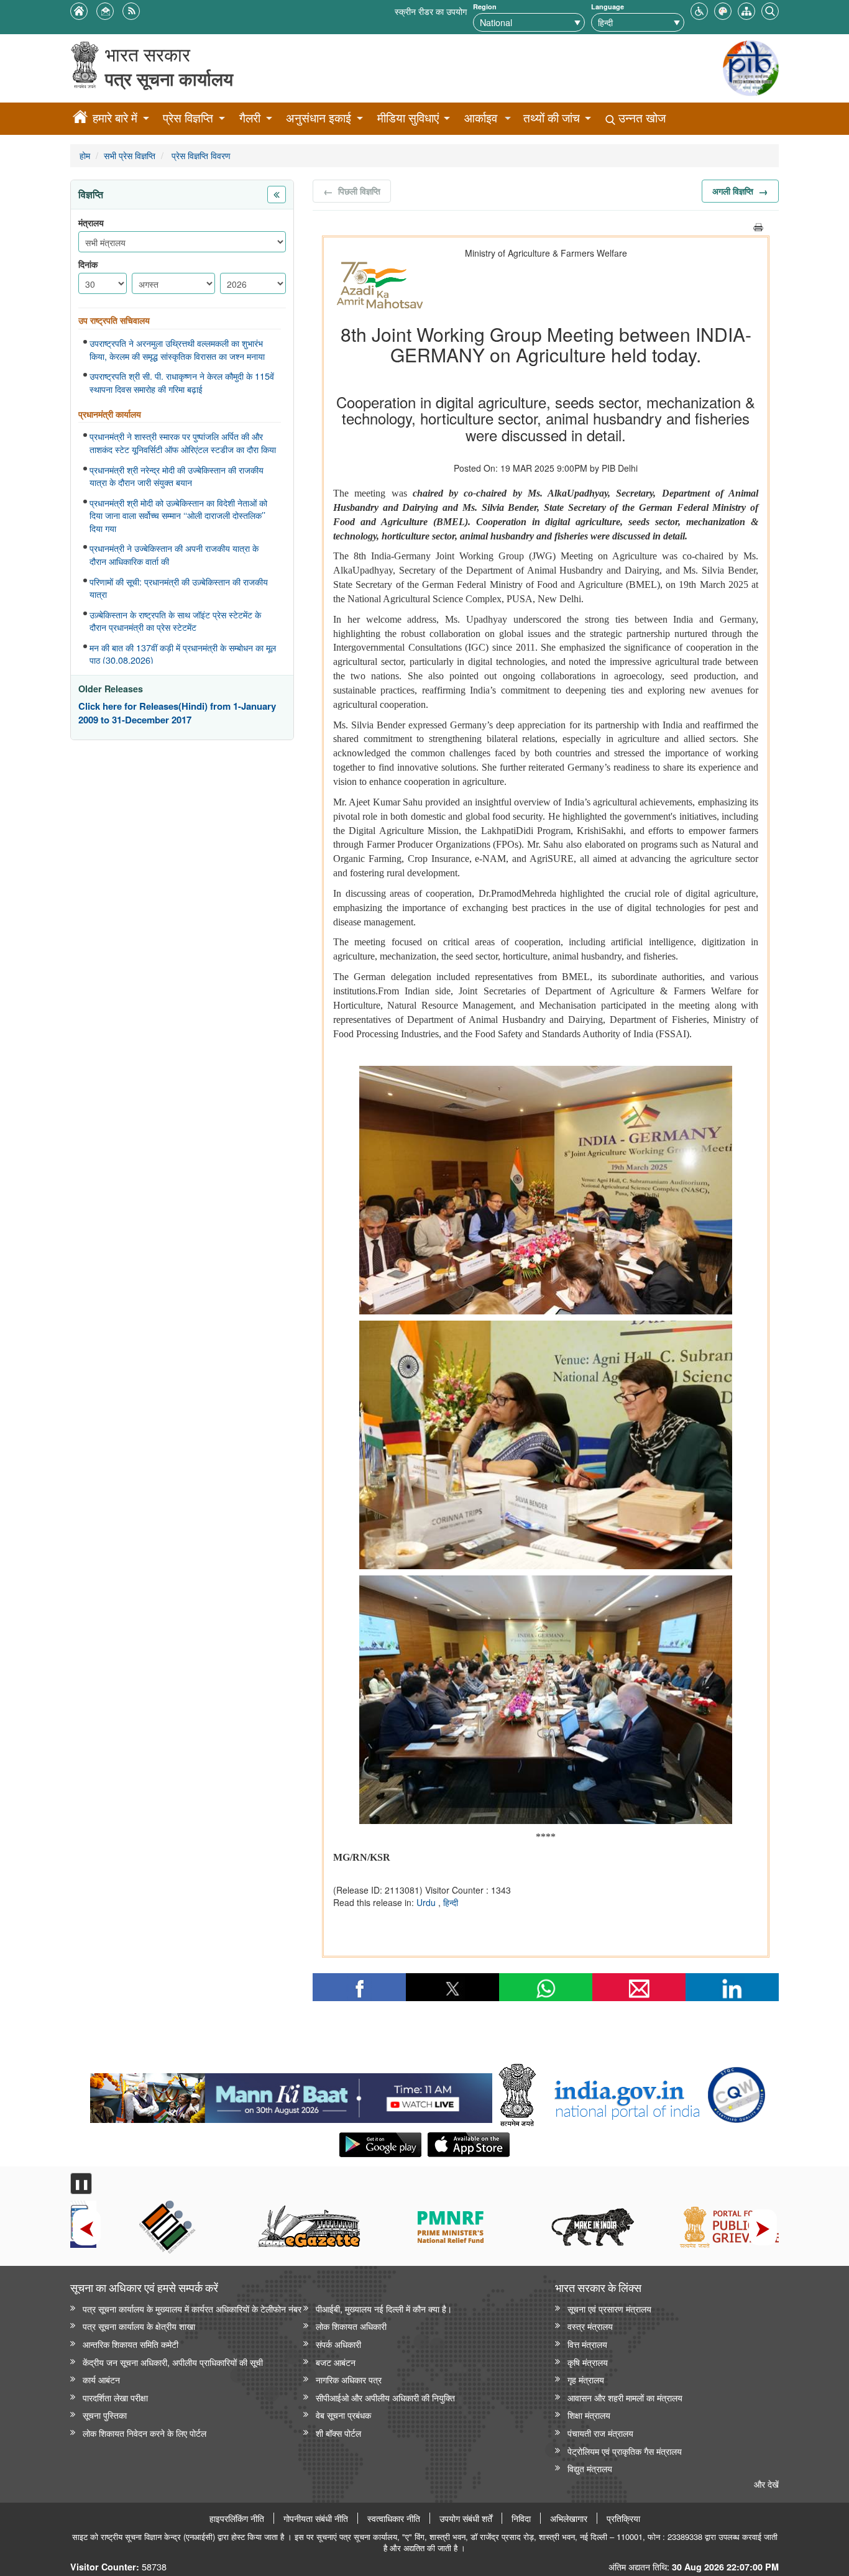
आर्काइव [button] (481, 118)
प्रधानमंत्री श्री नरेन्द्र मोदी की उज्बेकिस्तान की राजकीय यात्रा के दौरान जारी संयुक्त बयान (177, 476)
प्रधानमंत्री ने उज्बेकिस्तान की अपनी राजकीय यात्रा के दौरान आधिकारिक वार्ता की (174, 555)
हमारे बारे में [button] (115, 118)
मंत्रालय (91, 223)
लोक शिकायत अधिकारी (351, 2326)
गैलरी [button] (250, 118)
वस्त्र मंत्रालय (590, 2326)
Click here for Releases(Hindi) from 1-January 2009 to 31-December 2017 (177, 713)
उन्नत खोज (640, 118)
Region (485, 7)
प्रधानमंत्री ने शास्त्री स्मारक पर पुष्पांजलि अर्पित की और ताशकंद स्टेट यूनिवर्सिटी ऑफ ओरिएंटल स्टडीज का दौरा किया (183, 443)
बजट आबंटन (336, 2362)
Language (608, 7)
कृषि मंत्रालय (588, 2362)
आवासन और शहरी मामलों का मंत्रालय (625, 2397)
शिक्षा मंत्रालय (589, 2415)
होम (85, 155)
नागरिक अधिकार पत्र (349, 2379)
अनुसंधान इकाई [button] (319, 118)
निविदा (521, 2518)
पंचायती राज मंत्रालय (600, 2433)
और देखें (766, 2484)
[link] (291, 2095)
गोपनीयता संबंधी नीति (316, 2518)
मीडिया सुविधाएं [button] (408, 118)
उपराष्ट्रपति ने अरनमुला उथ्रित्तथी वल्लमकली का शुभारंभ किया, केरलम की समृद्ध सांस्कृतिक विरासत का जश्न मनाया (177, 350)
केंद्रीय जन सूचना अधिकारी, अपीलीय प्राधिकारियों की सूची (173, 2362)
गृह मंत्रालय (586, 2379)
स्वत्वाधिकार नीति (394, 2518)
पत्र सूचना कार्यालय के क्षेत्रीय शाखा (139, 2326)
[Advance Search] (770, 10)
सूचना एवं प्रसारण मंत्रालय (609, 2308)
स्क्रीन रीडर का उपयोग (431, 11)
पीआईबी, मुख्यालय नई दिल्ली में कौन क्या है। (384, 2308)
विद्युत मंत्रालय (590, 2468)
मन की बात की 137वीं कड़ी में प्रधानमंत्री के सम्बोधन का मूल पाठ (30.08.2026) (183, 654)
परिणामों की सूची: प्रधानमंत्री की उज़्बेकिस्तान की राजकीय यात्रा (179, 588)
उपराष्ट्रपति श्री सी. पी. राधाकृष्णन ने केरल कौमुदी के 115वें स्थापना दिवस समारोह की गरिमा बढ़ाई (182, 383)
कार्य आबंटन (101, 2379)
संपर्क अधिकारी (338, 2344)
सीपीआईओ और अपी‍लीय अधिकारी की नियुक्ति (385, 2397)
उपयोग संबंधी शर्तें (466, 2518)
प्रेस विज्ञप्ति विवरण (200, 155)
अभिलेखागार (569, 2518)
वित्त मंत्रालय (587, 2344)
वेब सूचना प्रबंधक (343, 2415)
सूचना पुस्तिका (105, 2415)
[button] (699, 10)
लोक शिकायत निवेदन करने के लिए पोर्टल (145, 2433)
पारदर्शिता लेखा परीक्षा (115, 2397)
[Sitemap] (746, 10)
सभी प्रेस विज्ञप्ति (130, 155)
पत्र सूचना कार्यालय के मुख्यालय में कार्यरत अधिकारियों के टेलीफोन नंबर (192, 2308)
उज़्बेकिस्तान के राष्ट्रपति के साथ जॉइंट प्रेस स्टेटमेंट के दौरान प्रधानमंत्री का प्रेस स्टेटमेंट (175, 621)
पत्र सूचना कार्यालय (169, 79)
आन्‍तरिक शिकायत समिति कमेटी (131, 2344)
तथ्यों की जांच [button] (552, 118)
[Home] (80, 119)
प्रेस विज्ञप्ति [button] (188, 118)
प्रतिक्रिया (623, 2518)
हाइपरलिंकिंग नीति (237, 2518)
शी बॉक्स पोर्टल (338, 2433)
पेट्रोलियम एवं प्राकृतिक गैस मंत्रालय (625, 2451)
